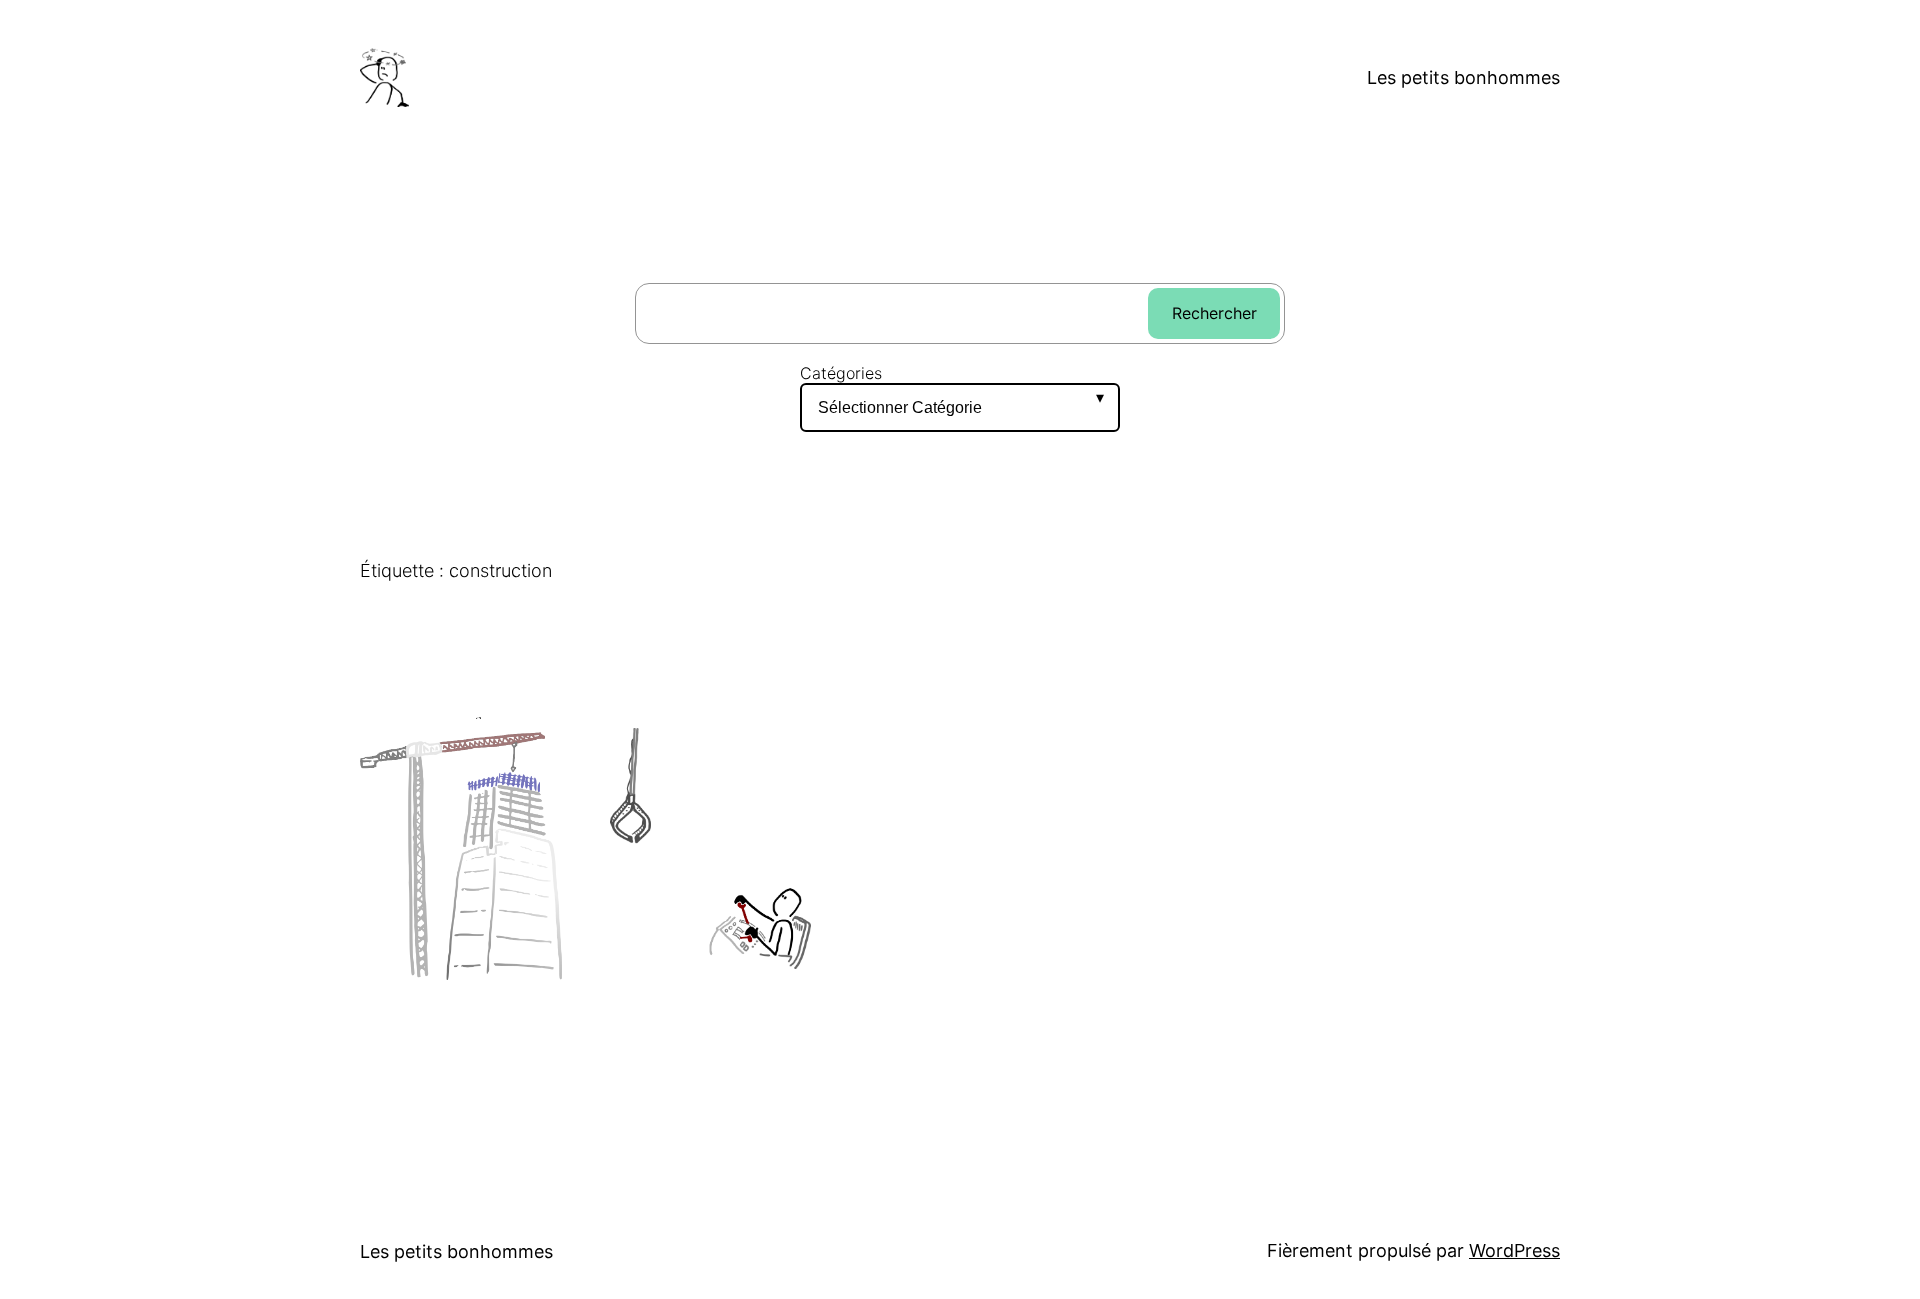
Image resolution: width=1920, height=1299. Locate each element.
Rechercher (1214, 313)
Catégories (841, 373)
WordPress (1514, 1250)
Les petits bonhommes (1463, 77)
